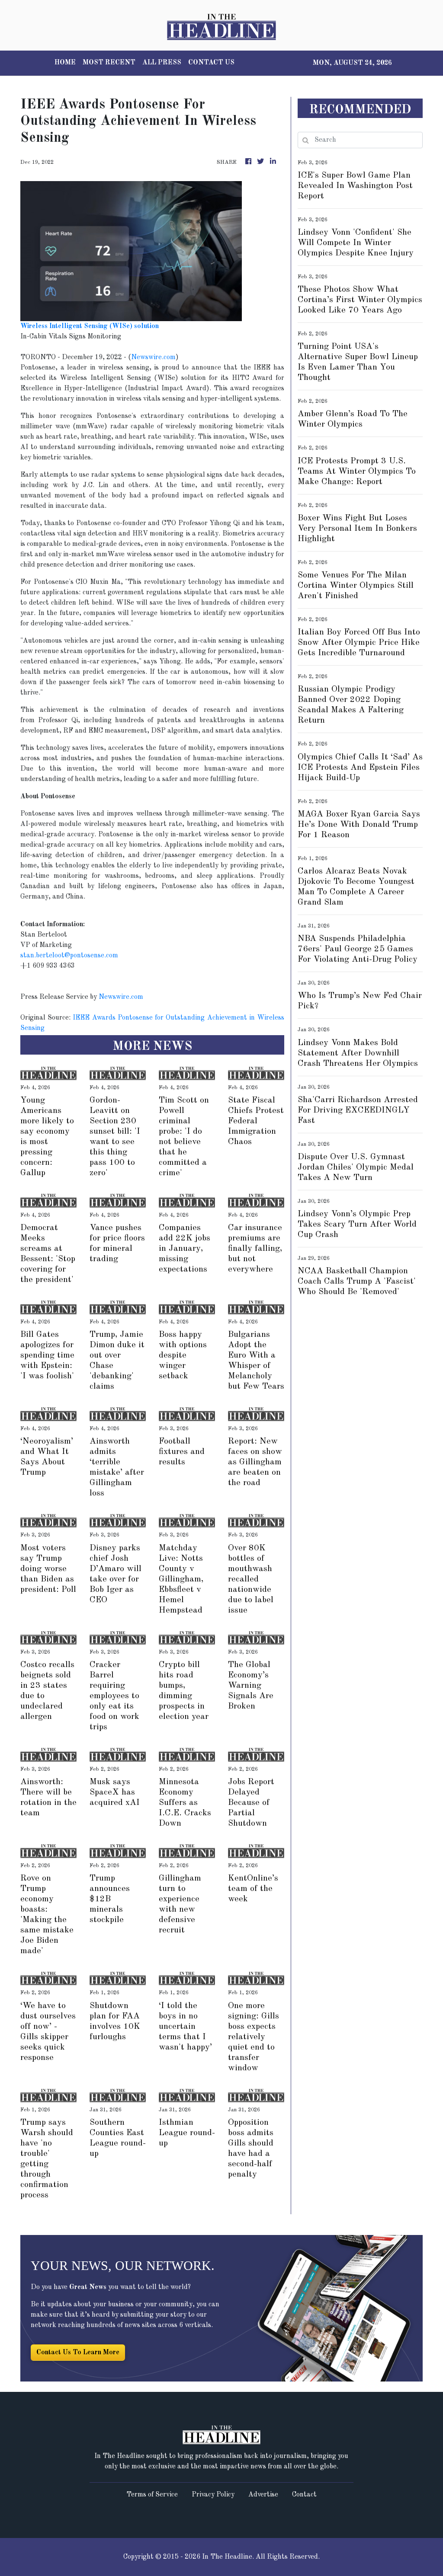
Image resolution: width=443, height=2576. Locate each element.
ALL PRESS (162, 63)
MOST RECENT (109, 63)
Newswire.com (153, 357)
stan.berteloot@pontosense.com (69, 956)
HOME (65, 63)
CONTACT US (211, 63)
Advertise (263, 2495)
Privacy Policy (213, 2495)
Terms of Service (152, 2495)
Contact (304, 2495)
